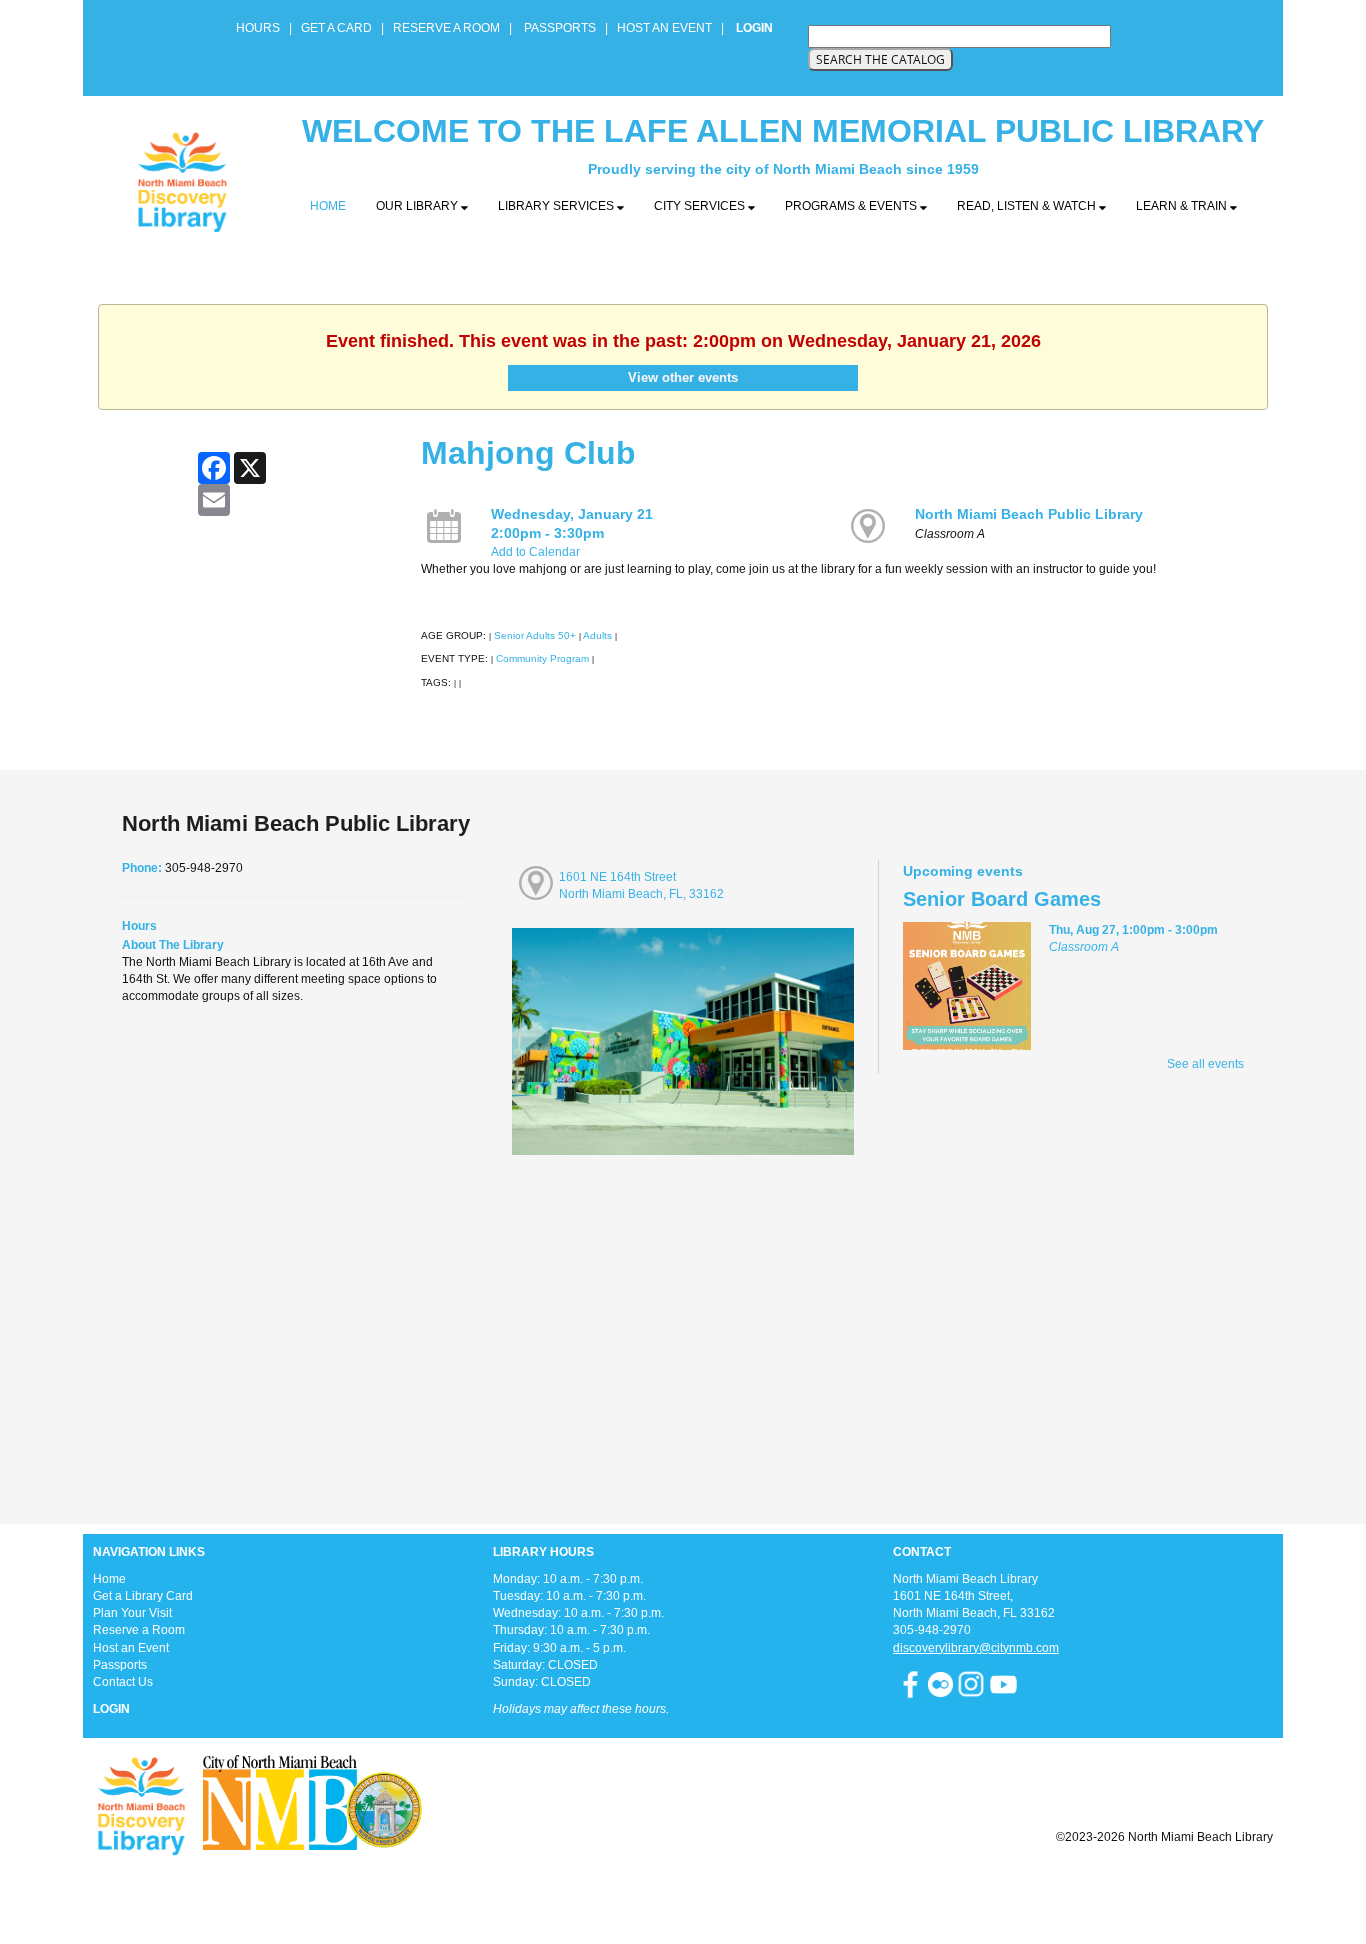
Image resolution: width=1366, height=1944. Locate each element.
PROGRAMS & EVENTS (852, 206)
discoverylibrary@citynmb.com (976, 1648)
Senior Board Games (1002, 899)
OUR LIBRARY (418, 206)
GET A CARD (336, 28)
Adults (597, 635)
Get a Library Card (143, 1596)
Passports (120, 1665)
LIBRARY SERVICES (557, 206)
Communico (805, 1886)
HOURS (259, 28)
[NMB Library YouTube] (1003, 1683)
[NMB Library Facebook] (910, 1683)
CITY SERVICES (701, 206)
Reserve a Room (139, 1630)
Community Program (542, 658)
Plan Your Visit (132, 1613)
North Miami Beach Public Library (1029, 514)
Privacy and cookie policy (601, 1886)
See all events (1205, 1064)
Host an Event (131, 1648)
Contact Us (123, 1682)
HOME (328, 206)
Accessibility (723, 1886)
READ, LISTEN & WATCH (1028, 206)
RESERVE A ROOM (446, 28)
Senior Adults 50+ (535, 635)
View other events (683, 377)
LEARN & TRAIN (1183, 206)
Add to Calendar (535, 552)
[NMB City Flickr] (942, 1683)
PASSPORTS (566, 28)
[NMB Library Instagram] (971, 1683)
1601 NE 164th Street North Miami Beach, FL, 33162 (641, 885)
